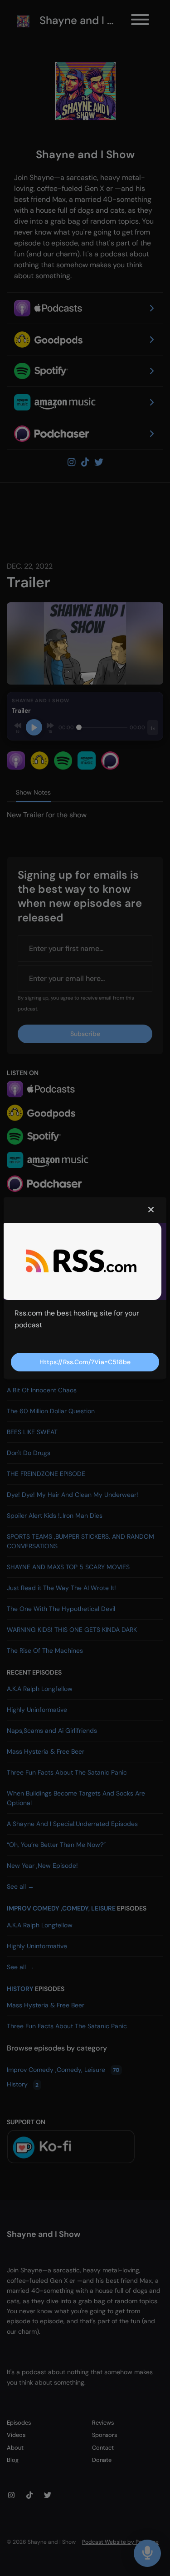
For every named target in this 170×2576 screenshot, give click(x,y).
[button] (151, 1210)
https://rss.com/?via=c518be (85, 1362)
